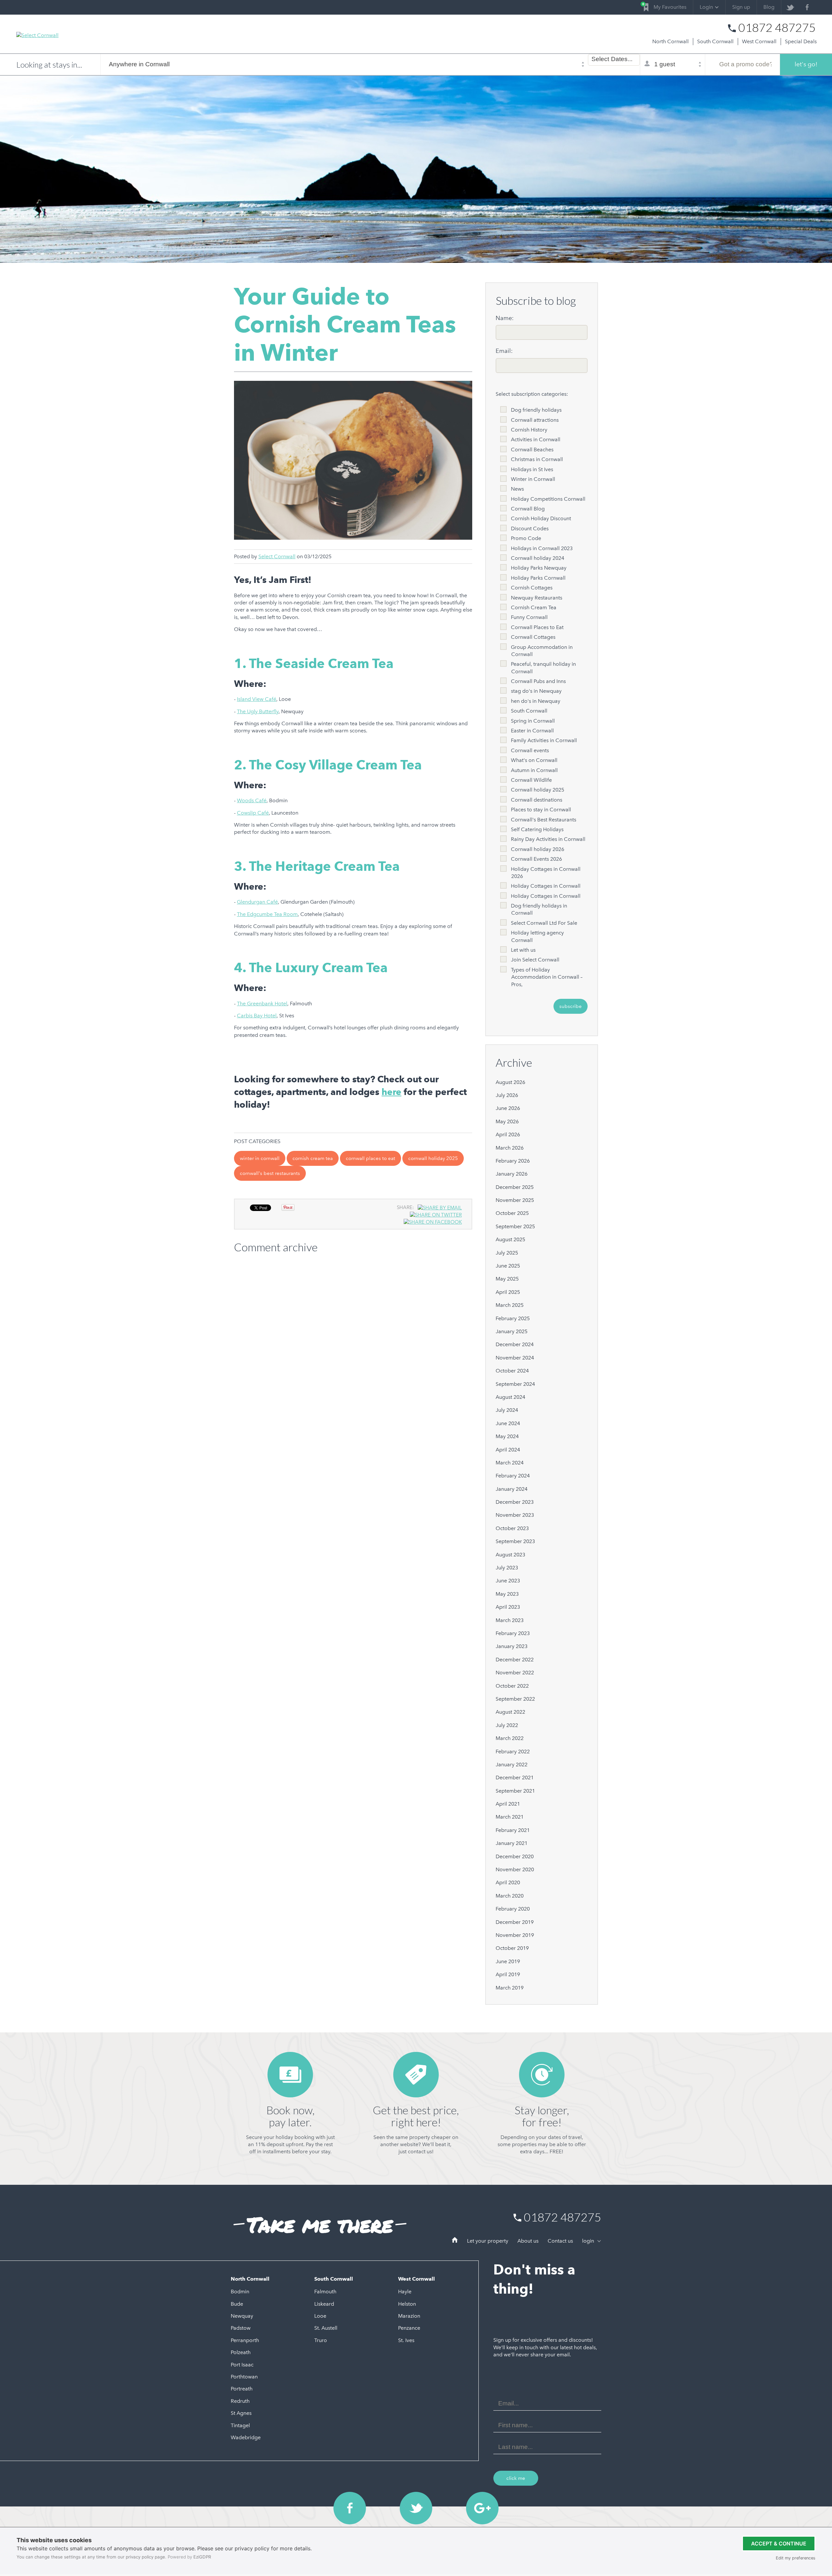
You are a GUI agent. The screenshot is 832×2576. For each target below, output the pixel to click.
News (517, 489)
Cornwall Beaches (532, 450)
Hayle (405, 2292)
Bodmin (240, 2292)
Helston (407, 2304)
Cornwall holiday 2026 (538, 849)
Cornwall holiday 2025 (433, 1158)
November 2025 (515, 1200)
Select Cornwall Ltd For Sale (544, 923)
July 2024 (507, 1410)
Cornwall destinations (537, 800)
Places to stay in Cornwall (541, 810)
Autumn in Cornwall (534, 770)
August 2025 (510, 1239)
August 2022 (510, 1712)
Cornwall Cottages (533, 637)
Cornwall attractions (535, 420)
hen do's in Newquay (536, 701)
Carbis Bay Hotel (257, 1016)
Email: (504, 351)
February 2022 (513, 1752)
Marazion (409, 2316)
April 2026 (508, 1134)
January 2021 (512, 1843)
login (589, 2241)
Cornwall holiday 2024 (538, 558)
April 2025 (508, 1292)
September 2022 (515, 1699)
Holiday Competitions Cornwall (548, 499)
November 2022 (515, 1673)
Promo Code (526, 538)
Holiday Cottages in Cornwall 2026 (546, 873)
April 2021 (508, 1804)
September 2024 (515, 1384)
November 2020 (515, 1869)
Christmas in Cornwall (537, 459)
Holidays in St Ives (532, 469)
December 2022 (515, 1660)
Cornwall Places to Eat (370, 1158)
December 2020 (515, 1856)
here (391, 1092)
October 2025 (512, 1213)
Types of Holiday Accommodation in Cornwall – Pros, (547, 977)
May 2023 (507, 1594)
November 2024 (515, 1358)
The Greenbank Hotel (262, 1004)
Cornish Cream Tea (313, 1158)
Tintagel (240, 2425)
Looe (320, 2316)
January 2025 (512, 1331)
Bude (237, 2304)
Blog (769, 7)
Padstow (241, 2328)
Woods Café (252, 800)
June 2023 (508, 1581)
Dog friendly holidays (536, 410)
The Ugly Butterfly (258, 711)
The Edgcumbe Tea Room (267, 914)
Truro (321, 2340)
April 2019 (508, 1974)
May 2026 (507, 1121)
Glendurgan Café (257, 902)
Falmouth (325, 2292)
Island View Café (257, 699)
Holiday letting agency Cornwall (537, 936)
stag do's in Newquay (536, 691)
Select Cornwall (277, 556)
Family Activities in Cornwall (544, 740)
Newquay (242, 2316)
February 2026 (513, 1161)
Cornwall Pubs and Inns (538, 681)
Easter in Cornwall (532, 731)
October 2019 (512, 1948)
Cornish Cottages (532, 588)
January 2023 (512, 1646)
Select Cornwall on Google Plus (482, 2508)
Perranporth (245, 2340)
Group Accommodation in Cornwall (542, 651)
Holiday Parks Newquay (539, 568)
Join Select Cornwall (535, 960)
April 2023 (508, 1607)
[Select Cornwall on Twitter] (790, 7)
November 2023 (515, 1515)
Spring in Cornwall (533, 721)
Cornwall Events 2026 (536, 859)
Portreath (242, 2389)
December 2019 (515, 1922)
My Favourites (665, 6)
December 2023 (515, 1502)
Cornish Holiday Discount (541, 518)
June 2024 (508, 1423)
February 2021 (513, 1830)
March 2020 (510, 1896)
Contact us (560, 2241)
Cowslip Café (253, 813)
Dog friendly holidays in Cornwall (539, 909)
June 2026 (508, 1108)
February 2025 (513, 1318)
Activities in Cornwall (536, 439)
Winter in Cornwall (260, 1158)
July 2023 (507, 1568)
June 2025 (508, 1266)
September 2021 (515, 1791)
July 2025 (507, 1253)
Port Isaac (242, 2365)
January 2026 (512, 1174)
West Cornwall (759, 41)
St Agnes (241, 2413)
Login (706, 7)
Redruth (240, 2401)
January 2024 (512, 1489)
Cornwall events (530, 750)
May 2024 (507, 1436)
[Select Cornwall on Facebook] (807, 7)
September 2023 (515, 1541)
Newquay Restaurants (537, 598)
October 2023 (512, 1528)
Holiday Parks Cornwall (538, 578)
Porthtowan (244, 2377)
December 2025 (515, 1187)
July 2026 (507, 1095)
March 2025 (510, 1305)
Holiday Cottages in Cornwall (546, 886)
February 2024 (513, 1476)
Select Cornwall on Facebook (350, 2508)
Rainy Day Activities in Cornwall (548, 839)
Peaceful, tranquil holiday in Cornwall (543, 668)
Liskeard (324, 2304)
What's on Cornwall (534, 760)
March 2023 (510, 1620)
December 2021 (515, 1777)
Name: (505, 318)
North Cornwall (670, 41)
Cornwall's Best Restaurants (270, 1173)
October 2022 (512, 1686)
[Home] (455, 2241)
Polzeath (241, 2352)
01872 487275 (777, 28)
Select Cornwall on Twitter (416, 2508)
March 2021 (510, 1817)
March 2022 (510, 1738)
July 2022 (507, 1725)
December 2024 (515, 1344)
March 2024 (510, 1463)
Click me (516, 2478)
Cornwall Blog (528, 509)
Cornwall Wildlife (531, 780)
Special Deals (801, 41)
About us (528, 2241)
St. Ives (406, 2340)
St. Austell (326, 2328)
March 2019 (510, 1988)
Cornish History (529, 430)
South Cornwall (715, 41)
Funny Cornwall (529, 617)
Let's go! (806, 64)
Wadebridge (246, 2437)
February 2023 (513, 1633)
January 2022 (512, 1765)
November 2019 (515, 1935)
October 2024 (512, 1371)
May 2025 (507, 1279)
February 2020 (513, 1909)
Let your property (488, 2241)
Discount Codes (530, 528)
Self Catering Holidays (537, 829)
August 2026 (510, 1082)
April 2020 (508, 1882)
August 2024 (510, 1397)
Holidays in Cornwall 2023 (542, 548)
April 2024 (508, 1450)
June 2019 (508, 1961)
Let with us (523, 950)
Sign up (741, 7)
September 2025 (515, 1226)
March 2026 (510, 1148)
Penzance (409, 2328)
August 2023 (510, 1555)
